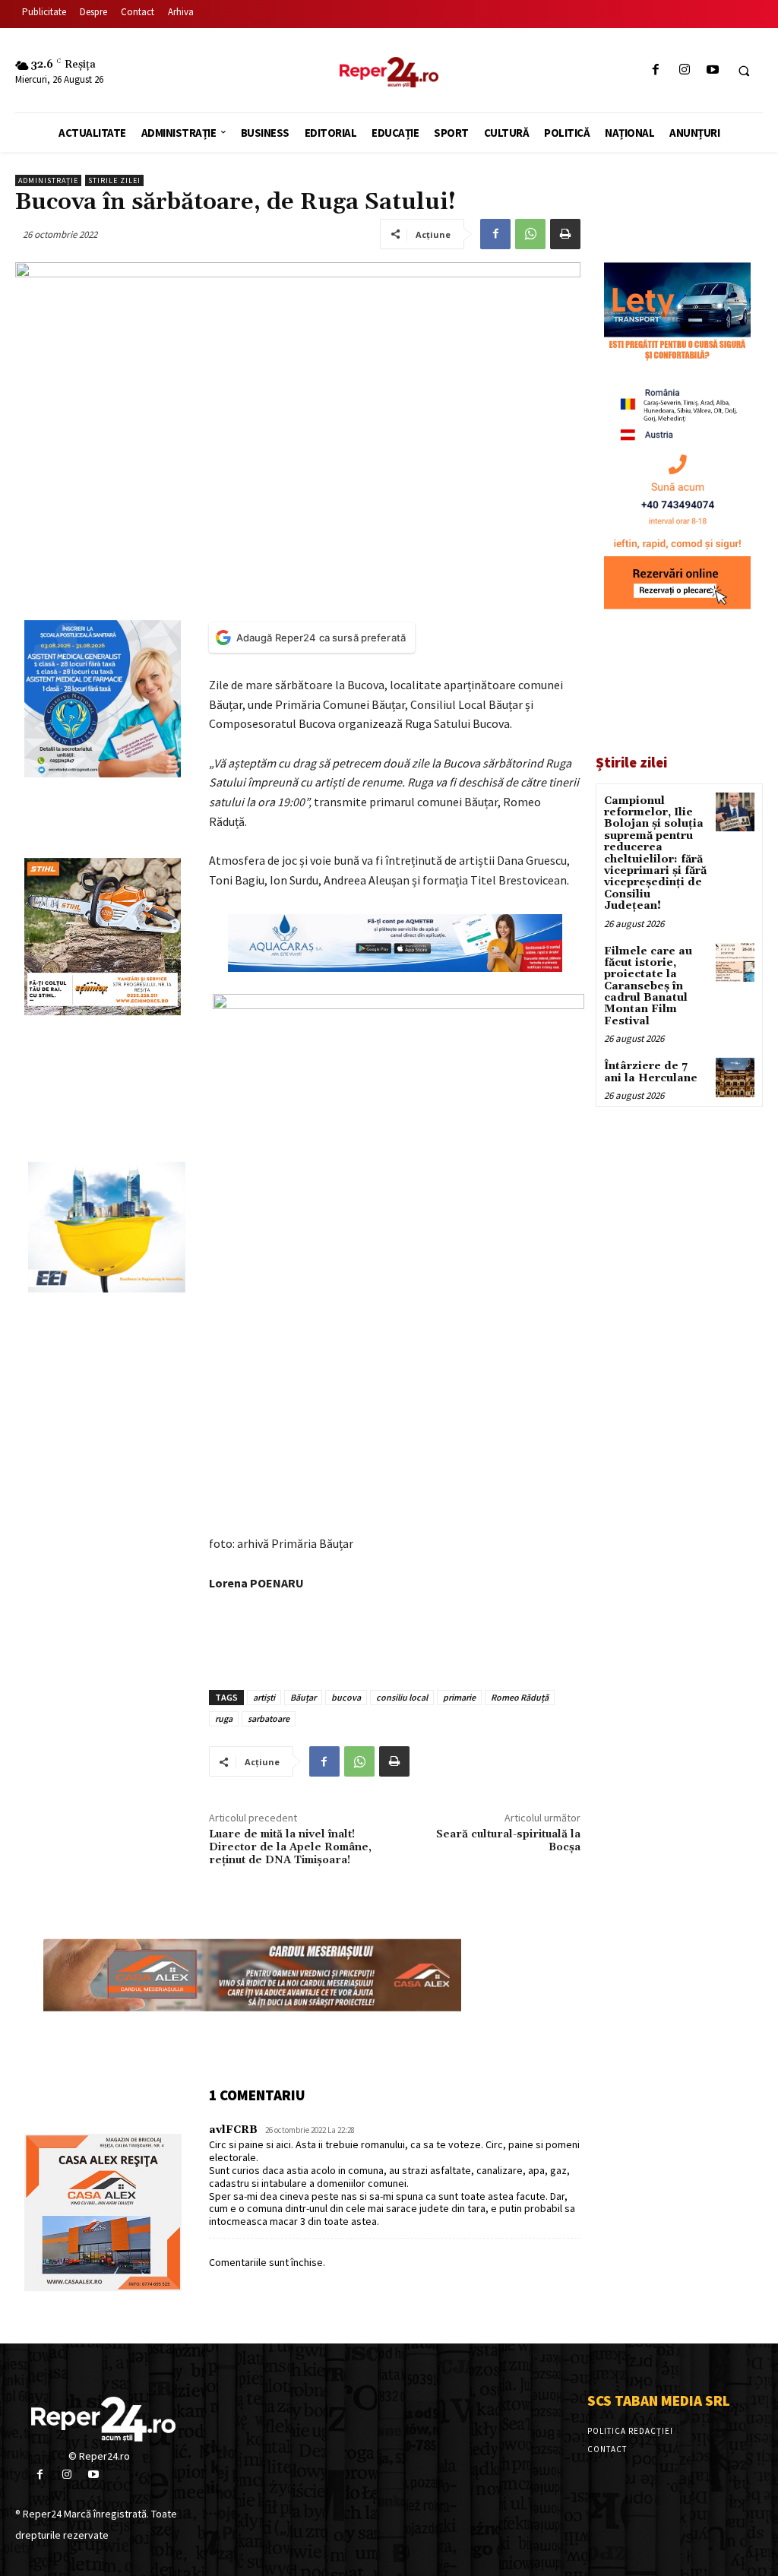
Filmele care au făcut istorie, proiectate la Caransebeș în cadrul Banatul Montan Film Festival (648, 986)
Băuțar (303, 1697)
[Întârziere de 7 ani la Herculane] (735, 1077)
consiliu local (402, 1697)
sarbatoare (269, 1718)
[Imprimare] (565, 234)
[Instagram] (684, 70)
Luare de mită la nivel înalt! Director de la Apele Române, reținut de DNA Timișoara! (290, 1847)
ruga (224, 1718)
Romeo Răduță (520, 1697)
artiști (264, 1697)
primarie (459, 1697)
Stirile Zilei (114, 180)
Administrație (48, 180)
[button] (744, 71)
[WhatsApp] (530, 234)
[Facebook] (656, 70)
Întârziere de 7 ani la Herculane (651, 1072)
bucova (346, 1697)
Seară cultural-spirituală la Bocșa (508, 1841)
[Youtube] (712, 70)
